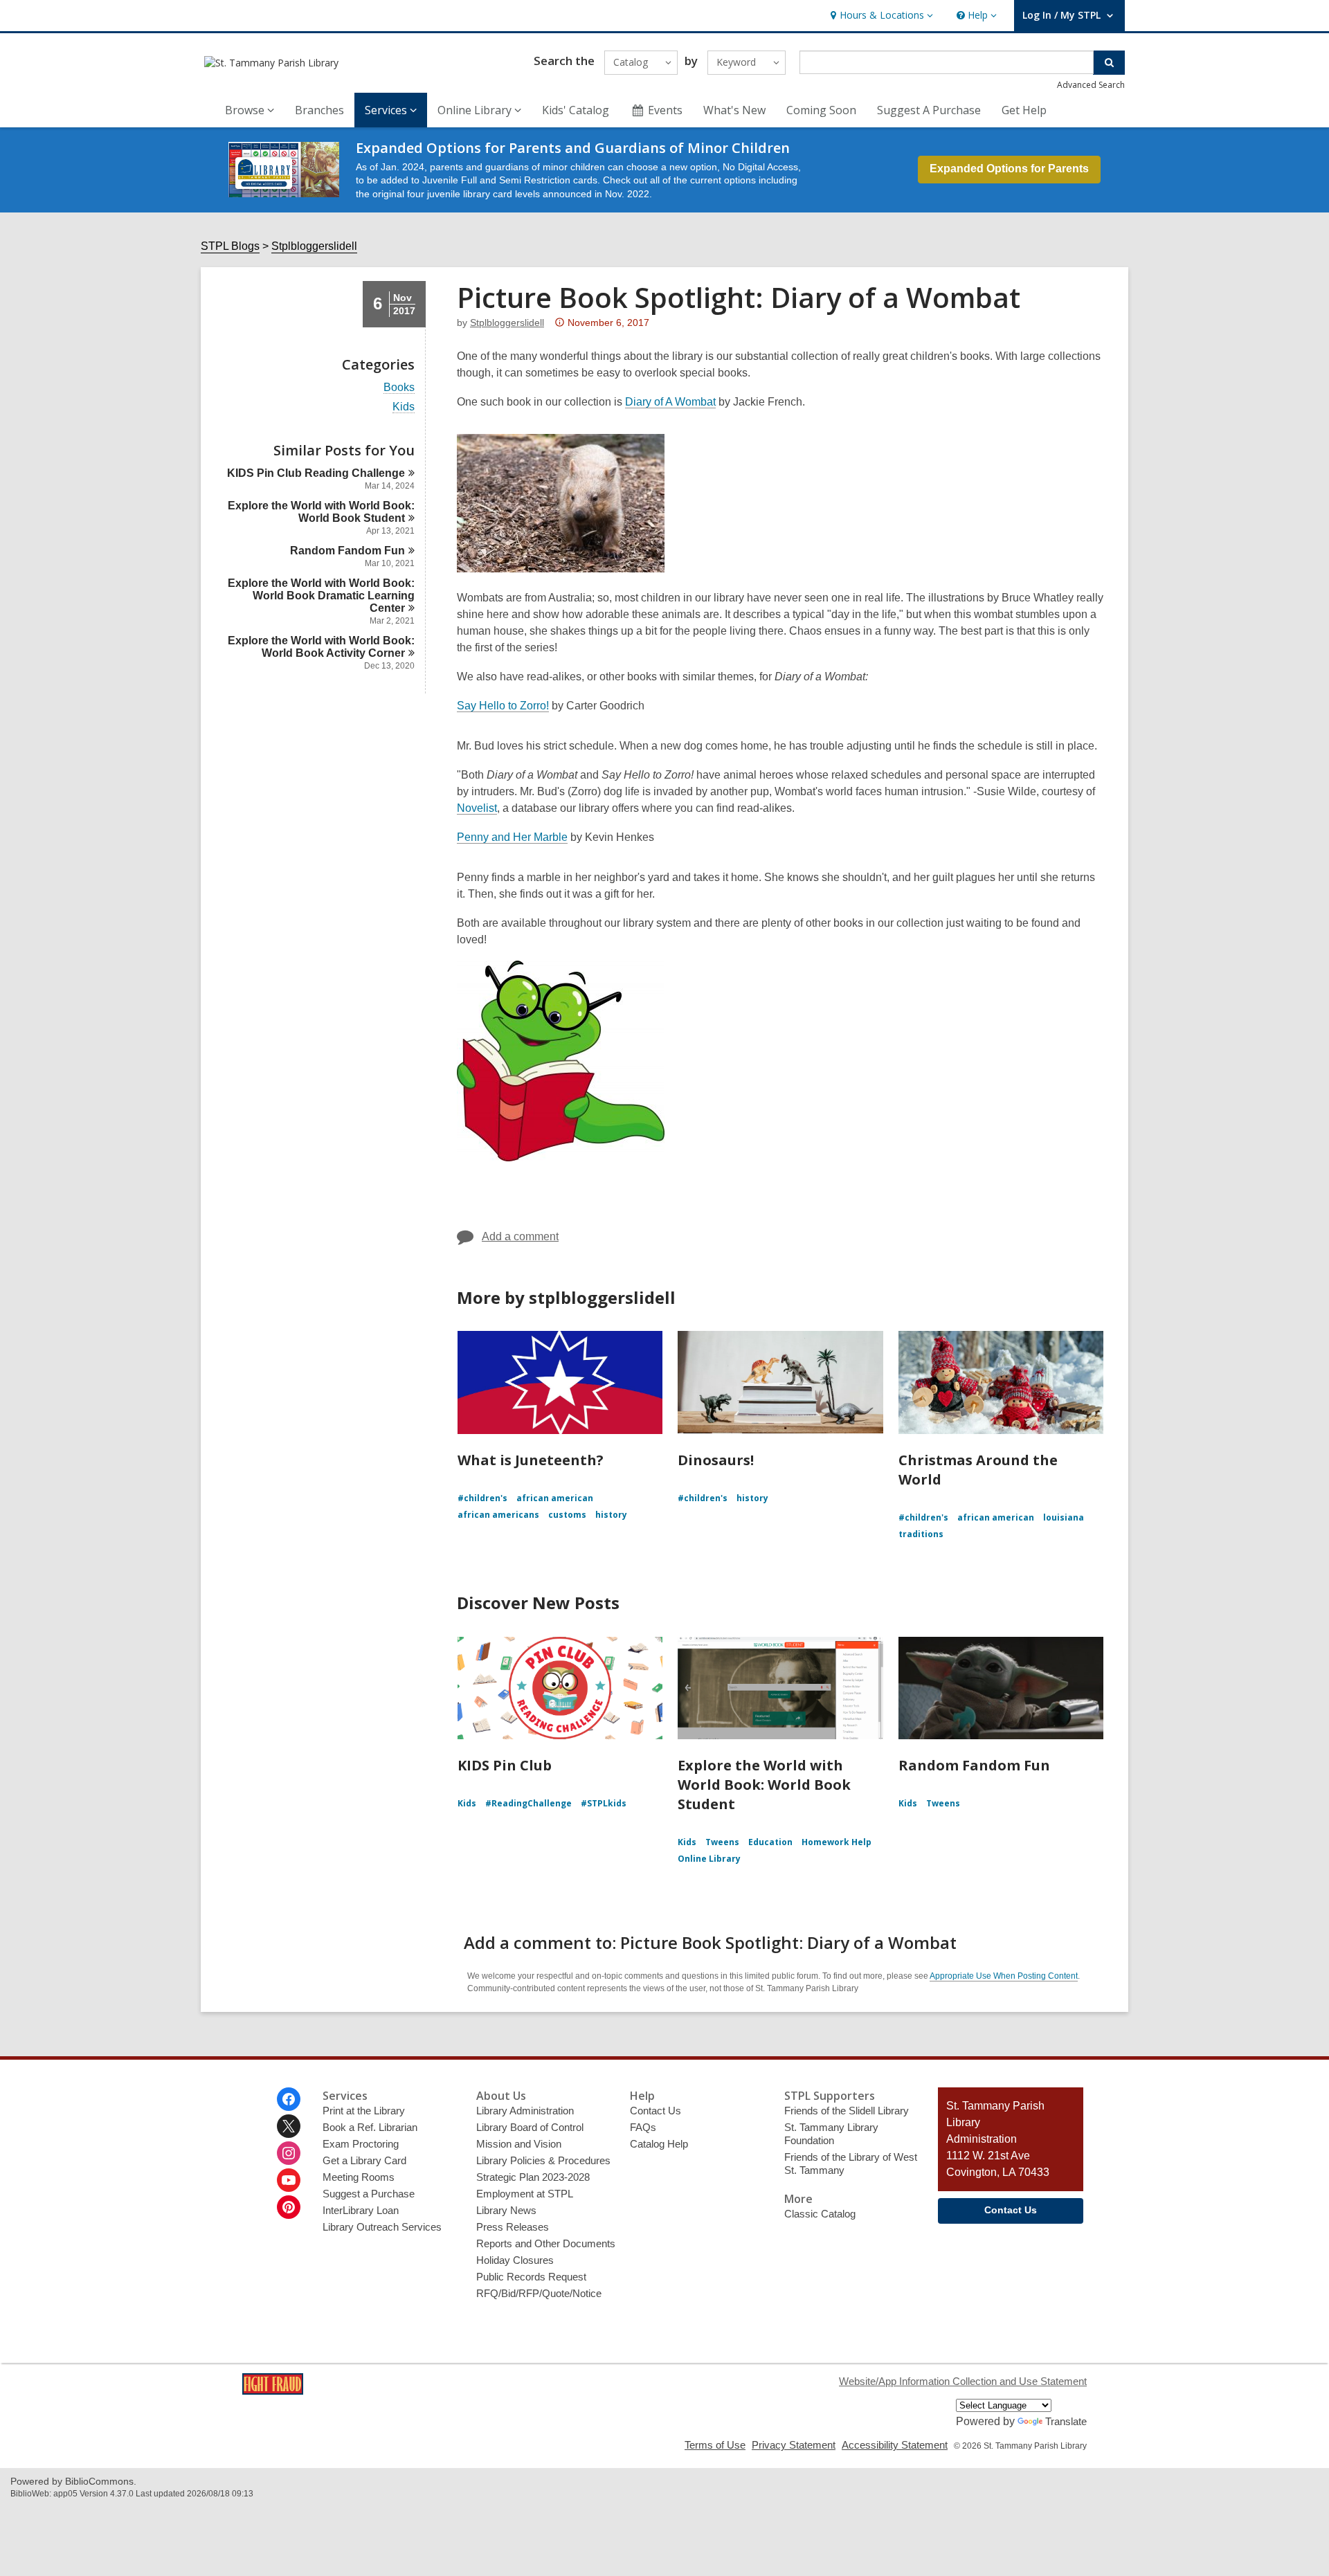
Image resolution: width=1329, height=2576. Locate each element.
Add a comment (520, 1236)
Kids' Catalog (576, 110)
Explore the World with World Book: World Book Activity (321, 647)
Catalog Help (659, 2144)
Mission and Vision (519, 2144)
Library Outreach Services (382, 2227)
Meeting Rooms (359, 2177)
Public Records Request (531, 2277)
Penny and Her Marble (512, 837)
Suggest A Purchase (929, 110)
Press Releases (513, 2227)
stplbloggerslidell (507, 323)
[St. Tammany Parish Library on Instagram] (289, 2153)
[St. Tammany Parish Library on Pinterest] (289, 2207)
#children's (482, 1498)
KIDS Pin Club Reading (316, 473)
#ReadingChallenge (528, 1803)
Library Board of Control (530, 2127)
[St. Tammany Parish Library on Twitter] (289, 2126)
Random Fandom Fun (974, 1765)
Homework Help (837, 1842)
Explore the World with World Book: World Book (321, 512)
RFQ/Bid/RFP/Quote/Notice (539, 2293)
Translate (1066, 2421)
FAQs (643, 2127)
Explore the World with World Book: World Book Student (764, 1785)
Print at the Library (364, 2111)
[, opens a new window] (273, 2391)
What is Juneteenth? (531, 1460)
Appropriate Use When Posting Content (1004, 1976)
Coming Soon (821, 110)
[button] (880, 16)
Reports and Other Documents (546, 2243)
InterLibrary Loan (361, 2210)
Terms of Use (715, 2445)
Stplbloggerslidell (314, 246)
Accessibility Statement (895, 2445)
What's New (734, 110)
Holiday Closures (515, 2260)
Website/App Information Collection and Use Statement (963, 2381)
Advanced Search (1091, 85)
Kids (404, 407)
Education (770, 1842)
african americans (498, 1515)
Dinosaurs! (716, 1460)
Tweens (722, 1842)
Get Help (1024, 110)
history (611, 1515)
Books (399, 388)
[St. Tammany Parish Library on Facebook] (289, 2099)
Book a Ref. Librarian (370, 2127)
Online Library (709, 1859)
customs (567, 1515)
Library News (506, 2210)
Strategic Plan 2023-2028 (533, 2177)
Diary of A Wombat (670, 402)
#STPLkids (604, 1803)
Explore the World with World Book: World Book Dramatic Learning (321, 596)
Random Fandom (347, 551)
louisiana (1064, 1517)
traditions (921, 1534)
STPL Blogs (230, 246)
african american (555, 1498)
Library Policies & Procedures (543, 2160)
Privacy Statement (794, 2445)
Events (665, 110)
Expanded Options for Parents (1009, 169)
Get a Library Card (364, 2160)
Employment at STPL (525, 2194)
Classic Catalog (820, 2214)
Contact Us (656, 2111)
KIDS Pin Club (505, 1765)
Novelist (477, 808)
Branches (319, 110)
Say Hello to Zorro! (503, 706)
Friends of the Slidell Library (847, 2111)
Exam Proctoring (361, 2144)
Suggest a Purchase (369, 2194)
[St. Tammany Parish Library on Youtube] (289, 2180)
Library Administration (525, 2111)
